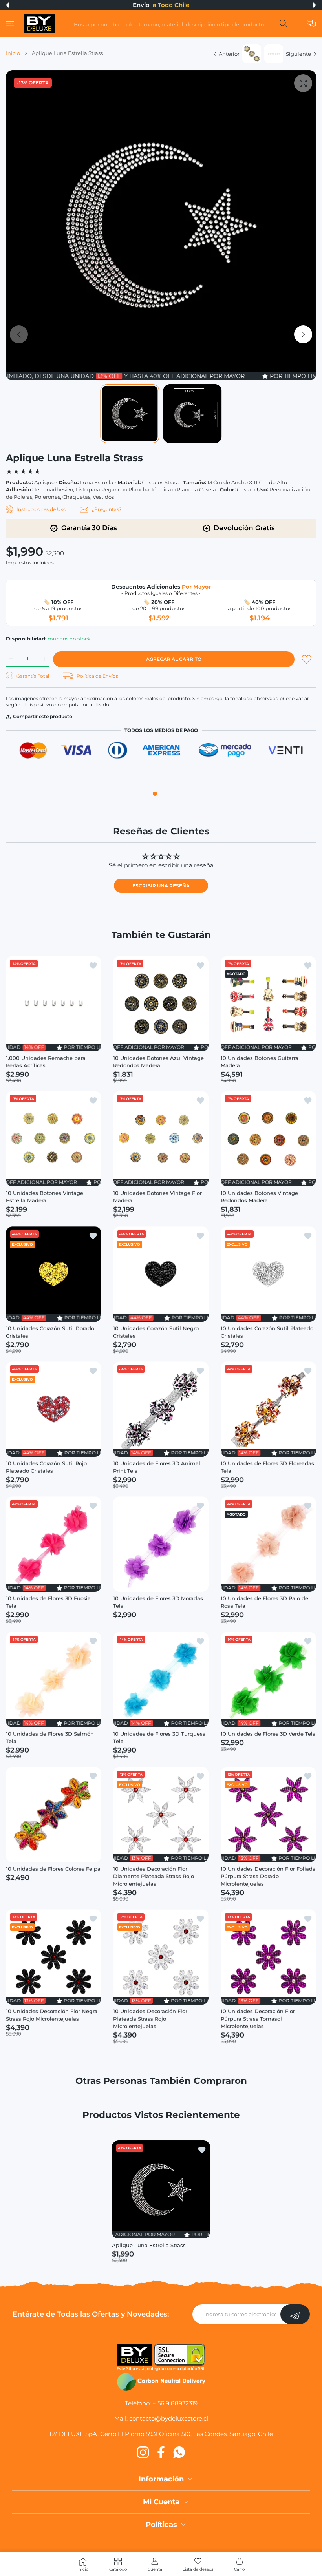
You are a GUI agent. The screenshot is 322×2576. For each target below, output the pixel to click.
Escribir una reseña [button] (161, 886)
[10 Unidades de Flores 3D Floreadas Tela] (268, 1409)
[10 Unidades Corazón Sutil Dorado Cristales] (54, 1274)
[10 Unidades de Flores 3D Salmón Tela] (54, 1679)
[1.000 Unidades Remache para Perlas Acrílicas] (54, 1004)
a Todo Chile (171, 5)
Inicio (13, 53)
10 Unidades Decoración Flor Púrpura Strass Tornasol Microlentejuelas (258, 2019)
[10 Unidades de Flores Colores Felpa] (54, 1814)
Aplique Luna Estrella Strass (149, 2245)
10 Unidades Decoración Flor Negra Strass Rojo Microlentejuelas (52, 2015)
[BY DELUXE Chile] (39, 24)
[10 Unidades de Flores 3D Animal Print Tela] (161, 1409)
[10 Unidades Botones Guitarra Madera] (268, 1004)
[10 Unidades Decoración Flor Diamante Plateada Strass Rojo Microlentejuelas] (161, 1814)
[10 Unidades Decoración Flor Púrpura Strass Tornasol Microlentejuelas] (268, 1957)
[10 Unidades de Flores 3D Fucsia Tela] (54, 1544)
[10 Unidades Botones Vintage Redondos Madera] (268, 1139)
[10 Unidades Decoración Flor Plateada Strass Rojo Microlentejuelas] (161, 1957)
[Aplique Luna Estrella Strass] (161, 2189)
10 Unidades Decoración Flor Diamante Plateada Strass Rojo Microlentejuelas (154, 1877)
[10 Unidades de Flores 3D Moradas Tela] (161, 1544)
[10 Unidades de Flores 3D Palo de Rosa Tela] (268, 1544)
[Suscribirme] (295, 2314)
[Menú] (10, 24)
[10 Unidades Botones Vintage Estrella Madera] (54, 1139)
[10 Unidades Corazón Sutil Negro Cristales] (161, 1274)
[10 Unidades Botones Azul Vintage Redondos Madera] (161, 1004)
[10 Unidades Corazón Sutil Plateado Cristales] (268, 1274)
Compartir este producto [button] (43, 716)
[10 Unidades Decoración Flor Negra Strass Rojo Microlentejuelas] (54, 1957)
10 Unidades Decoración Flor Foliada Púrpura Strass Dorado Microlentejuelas (268, 1877)
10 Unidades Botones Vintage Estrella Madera (45, 1197)
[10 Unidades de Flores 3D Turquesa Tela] (161, 1679)
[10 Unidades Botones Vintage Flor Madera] (161, 1139)
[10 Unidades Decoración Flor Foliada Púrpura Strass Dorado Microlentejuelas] (268, 1814)
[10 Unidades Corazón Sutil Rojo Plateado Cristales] (54, 1409)
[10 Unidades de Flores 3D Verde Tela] (268, 1679)
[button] (7, 5)
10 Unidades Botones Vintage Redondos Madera (259, 1197)
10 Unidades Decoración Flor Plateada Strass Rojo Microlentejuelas (150, 2019)
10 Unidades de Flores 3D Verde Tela (268, 1734)
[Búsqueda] (283, 25)
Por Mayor (196, 587)
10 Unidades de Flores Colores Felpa (53, 1869)
